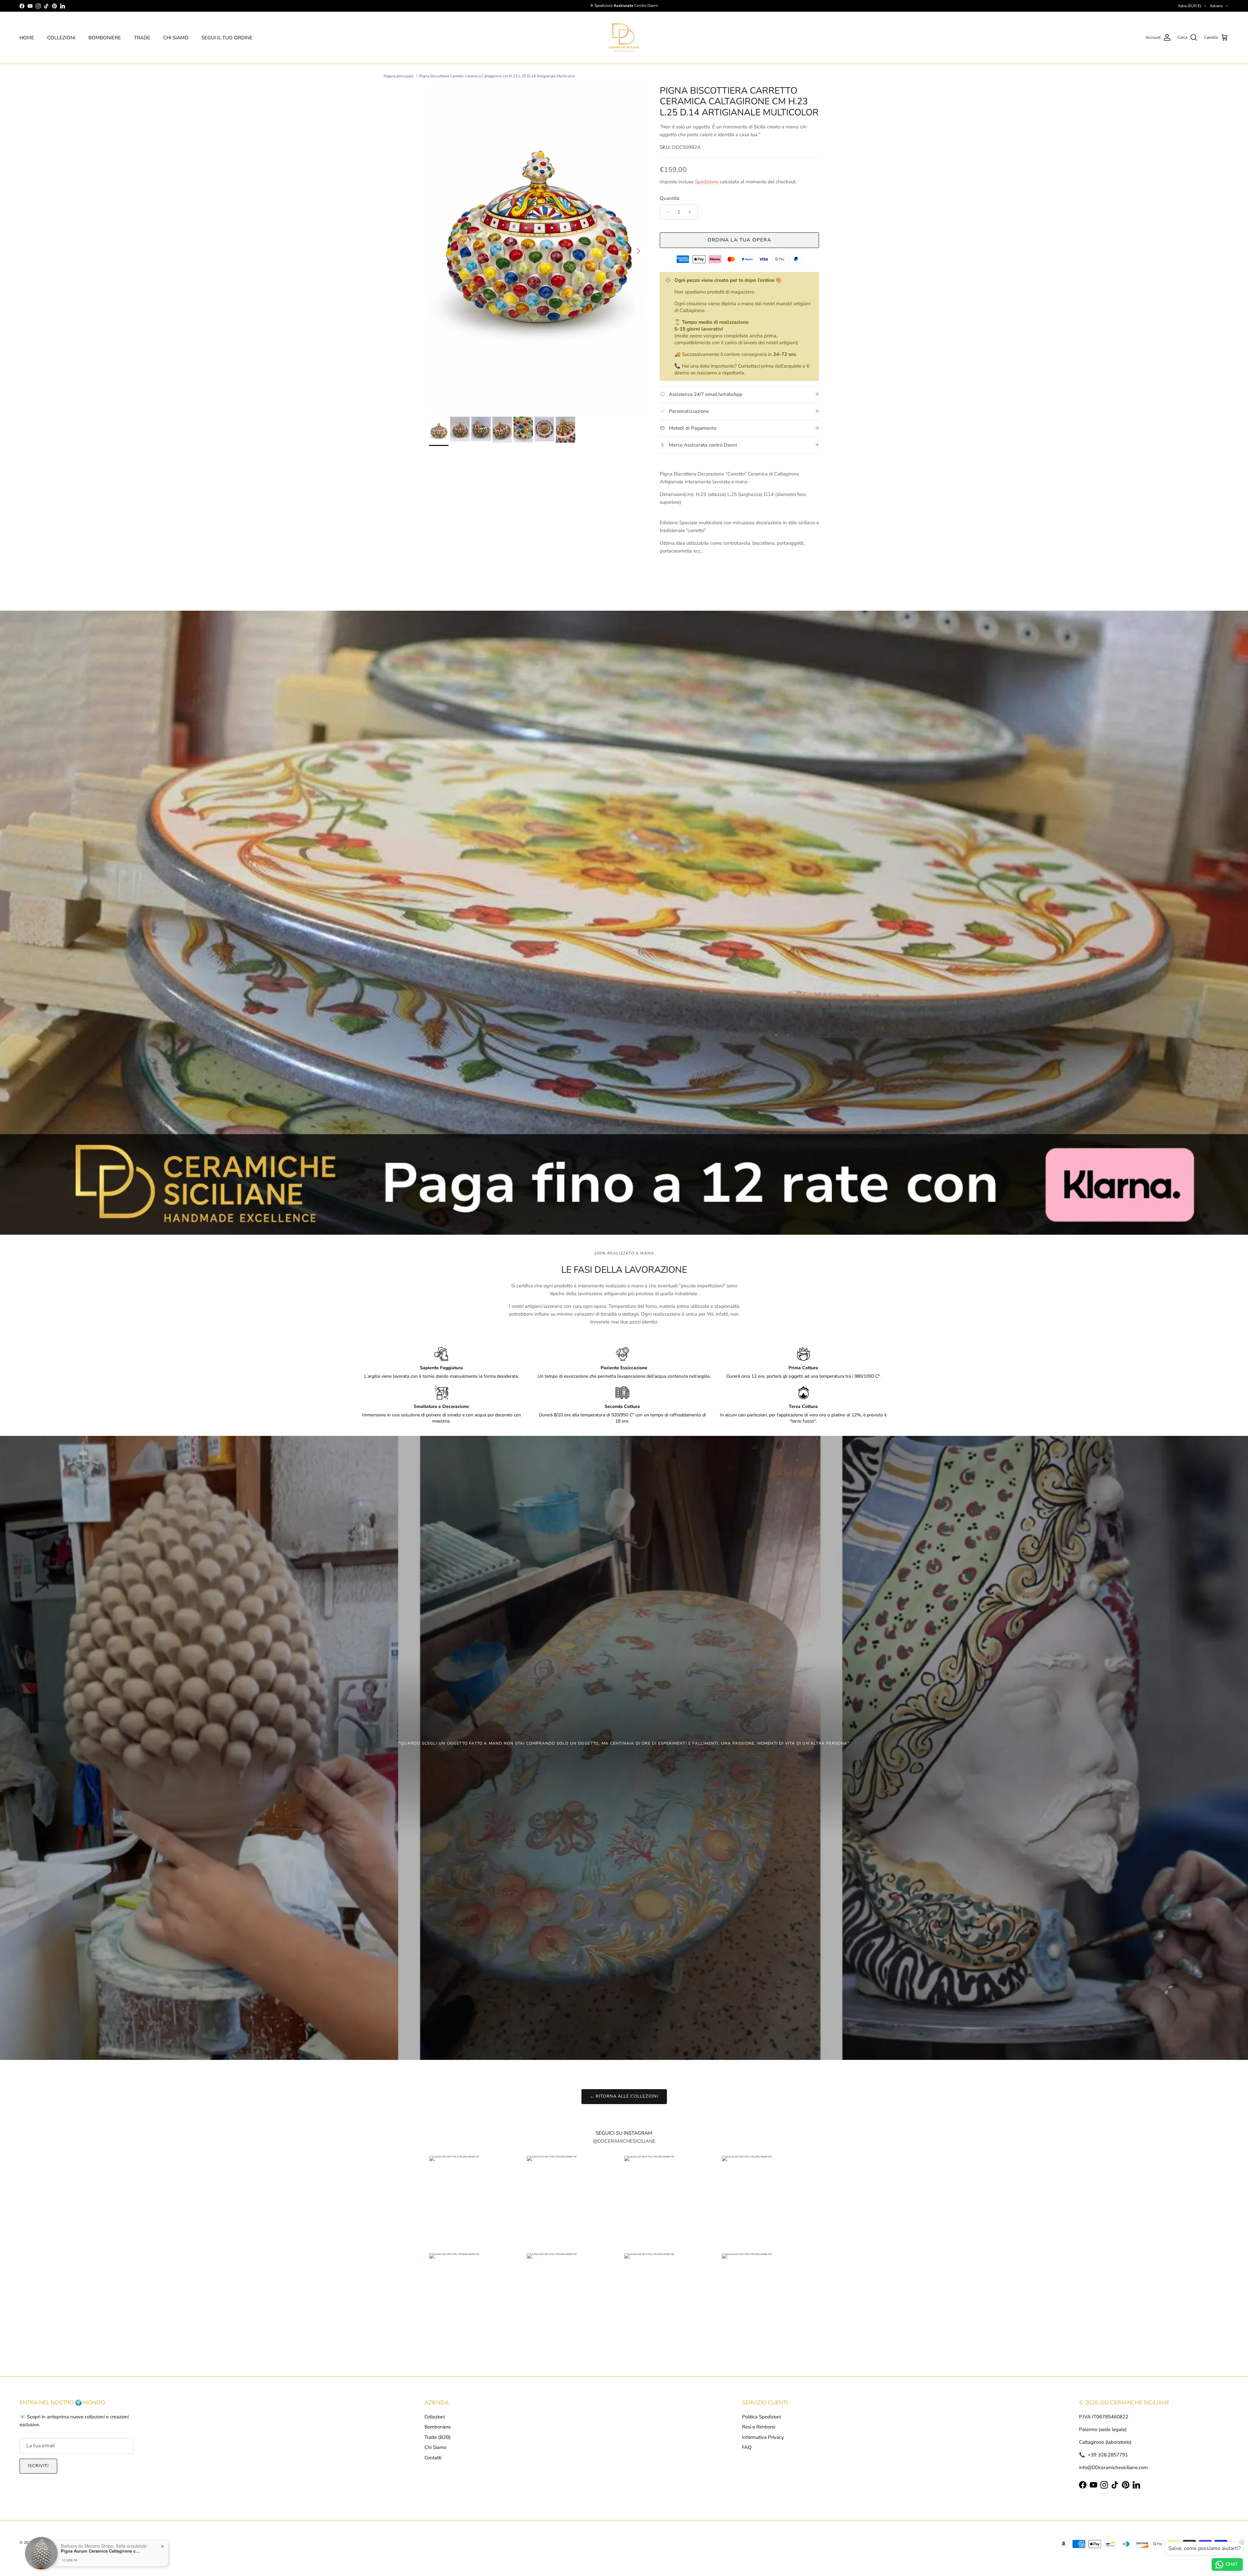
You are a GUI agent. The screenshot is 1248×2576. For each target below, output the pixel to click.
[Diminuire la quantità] (666, 212)
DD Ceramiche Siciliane (54, 2543)
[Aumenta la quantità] (691, 212)
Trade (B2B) (438, 2437)
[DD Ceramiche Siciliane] (624, 38)
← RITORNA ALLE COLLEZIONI (624, 2096)
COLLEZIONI (61, 38)
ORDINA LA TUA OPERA (739, 240)
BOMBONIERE (105, 38)
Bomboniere (438, 2427)
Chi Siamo (435, 2447)
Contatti (433, 2458)
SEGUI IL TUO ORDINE (227, 38)
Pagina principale (399, 76)
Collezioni (435, 2417)
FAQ (747, 2447)
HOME (27, 38)
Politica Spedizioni (761, 2417)
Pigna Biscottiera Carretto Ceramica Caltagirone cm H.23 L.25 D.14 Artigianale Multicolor (497, 76)
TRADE (142, 38)
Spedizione (707, 182)
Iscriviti (38, 2466)
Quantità (669, 198)
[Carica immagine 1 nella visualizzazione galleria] (537, 248)
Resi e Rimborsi (759, 2427)
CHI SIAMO (176, 38)
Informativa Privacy (763, 2437)
